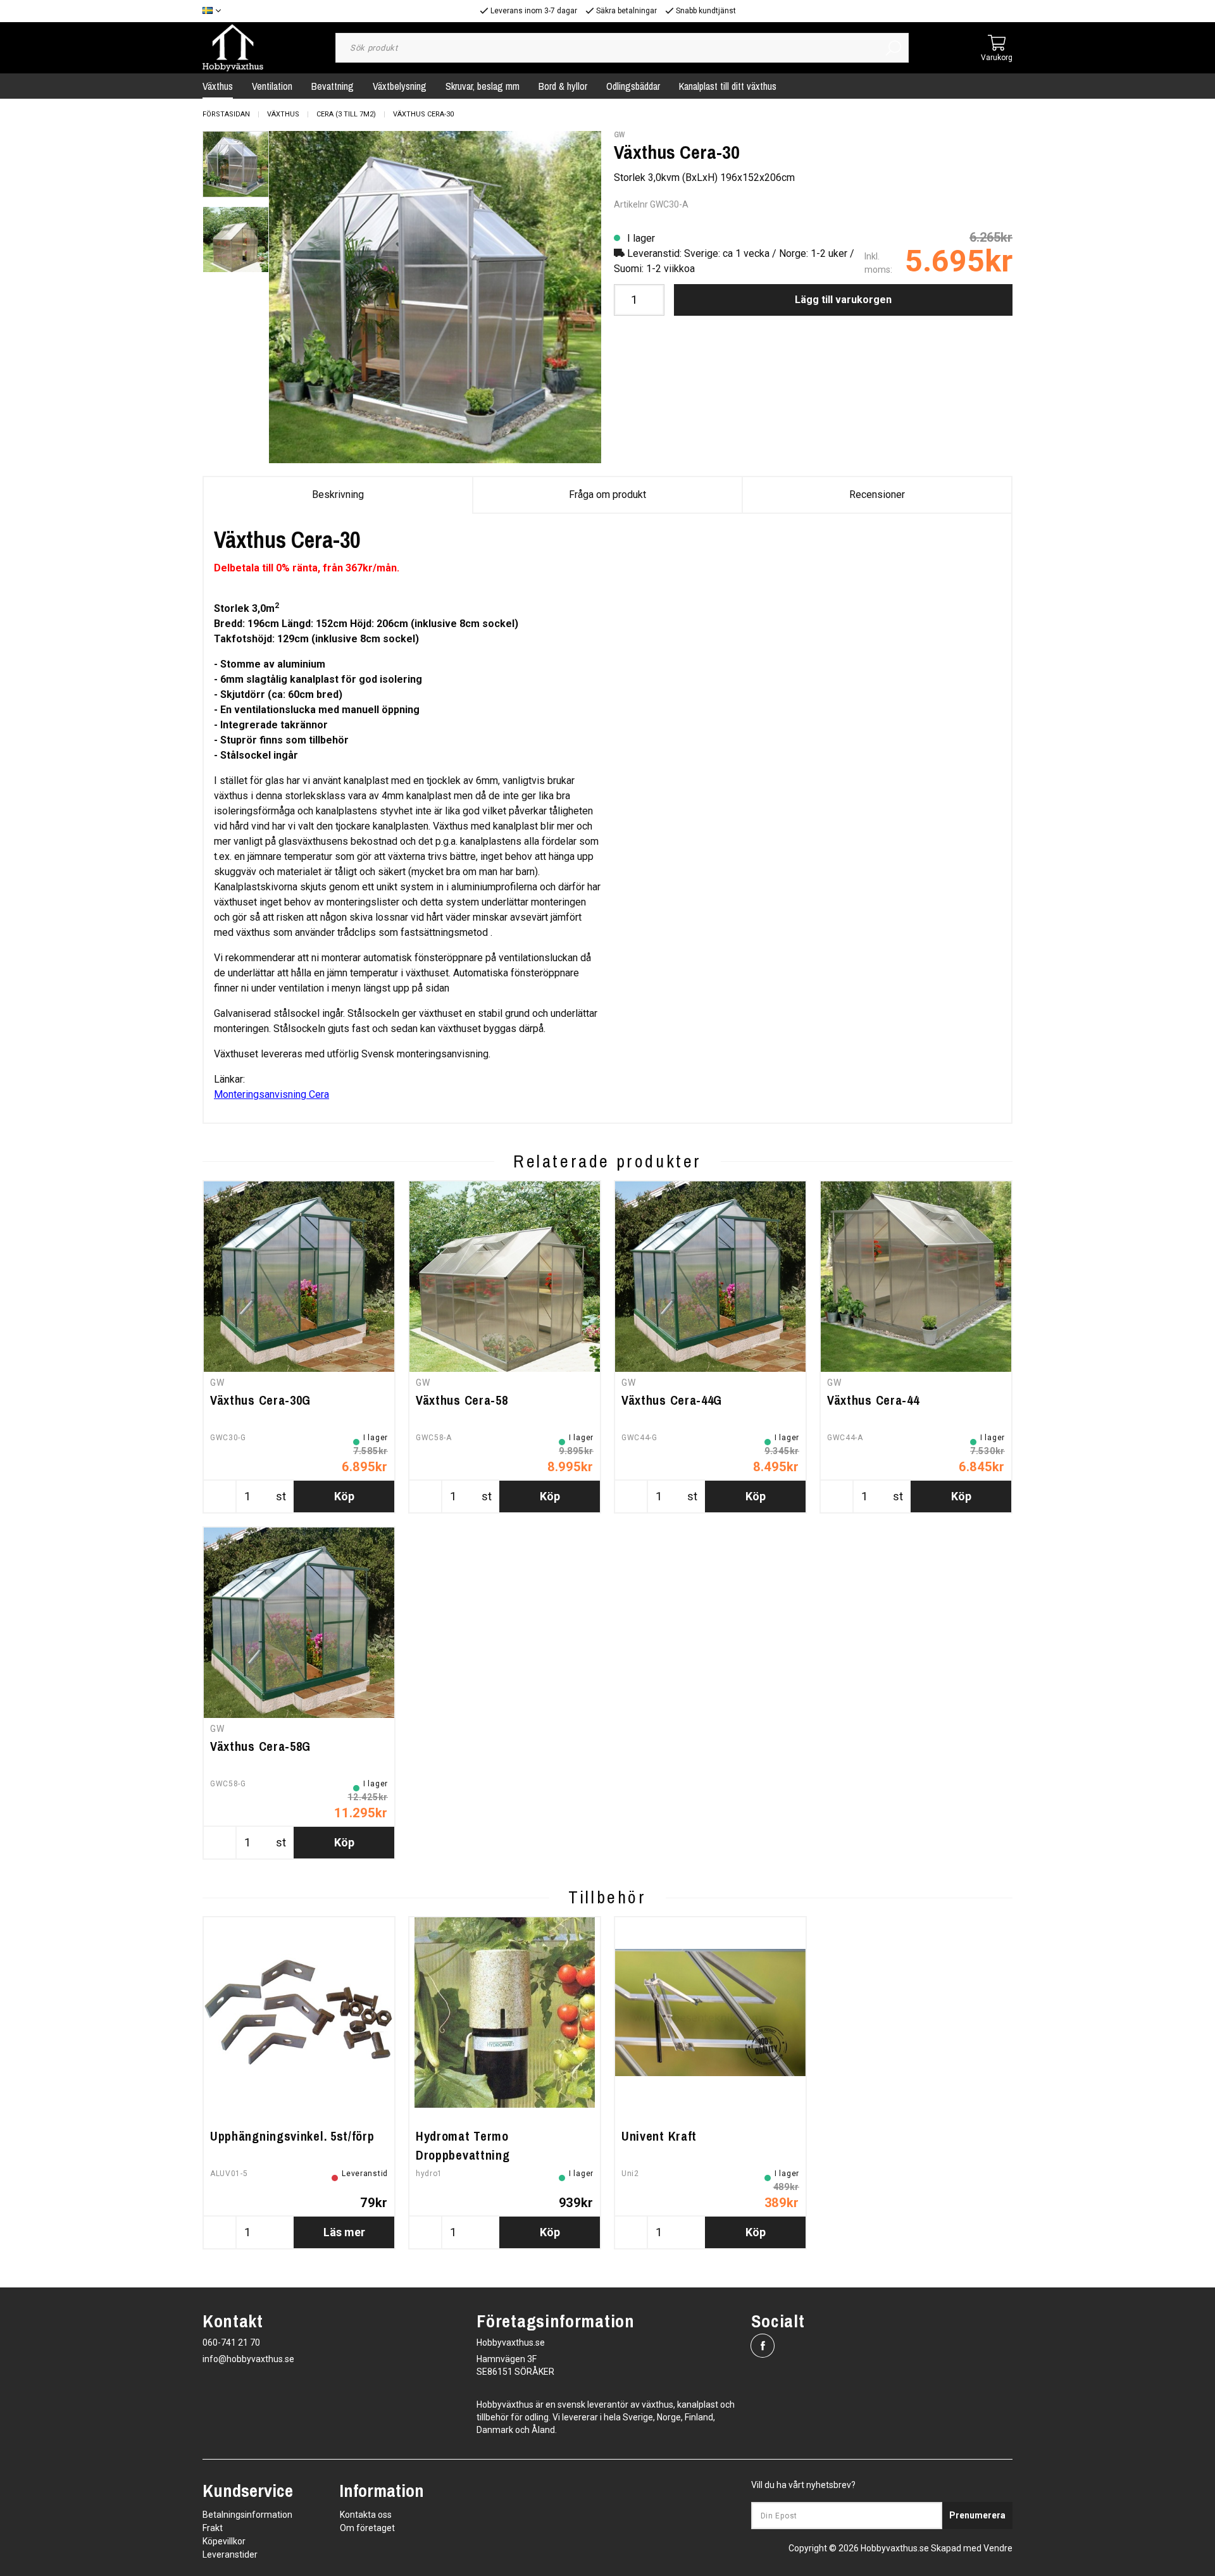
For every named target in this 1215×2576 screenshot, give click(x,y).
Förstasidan (226, 114)
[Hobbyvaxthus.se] (233, 47)
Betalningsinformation (247, 2515)
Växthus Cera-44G (672, 1400)
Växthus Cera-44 (873, 1400)
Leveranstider (230, 2554)
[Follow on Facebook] (763, 2346)
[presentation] (236, 164)
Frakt (213, 2528)
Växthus (218, 86)
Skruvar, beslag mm (483, 86)
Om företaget (367, 2528)
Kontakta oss (366, 2515)
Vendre (998, 2548)
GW (619, 135)
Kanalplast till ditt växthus (728, 86)
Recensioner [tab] (877, 495)
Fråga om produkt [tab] (607, 495)
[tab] (236, 164)
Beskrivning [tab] (338, 495)
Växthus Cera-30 (423, 114)
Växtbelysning (400, 86)
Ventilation (272, 86)
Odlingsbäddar (633, 86)
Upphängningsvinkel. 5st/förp (292, 2136)
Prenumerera (977, 2515)
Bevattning (333, 86)
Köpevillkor (224, 2541)
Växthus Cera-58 (462, 1400)
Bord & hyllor (563, 86)
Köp (344, 1496)
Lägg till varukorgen (843, 300)
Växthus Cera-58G (260, 1746)
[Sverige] (215, 11)
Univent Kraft (659, 2136)
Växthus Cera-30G (260, 1400)
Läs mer (344, 2232)
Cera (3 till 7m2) (346, 114)
